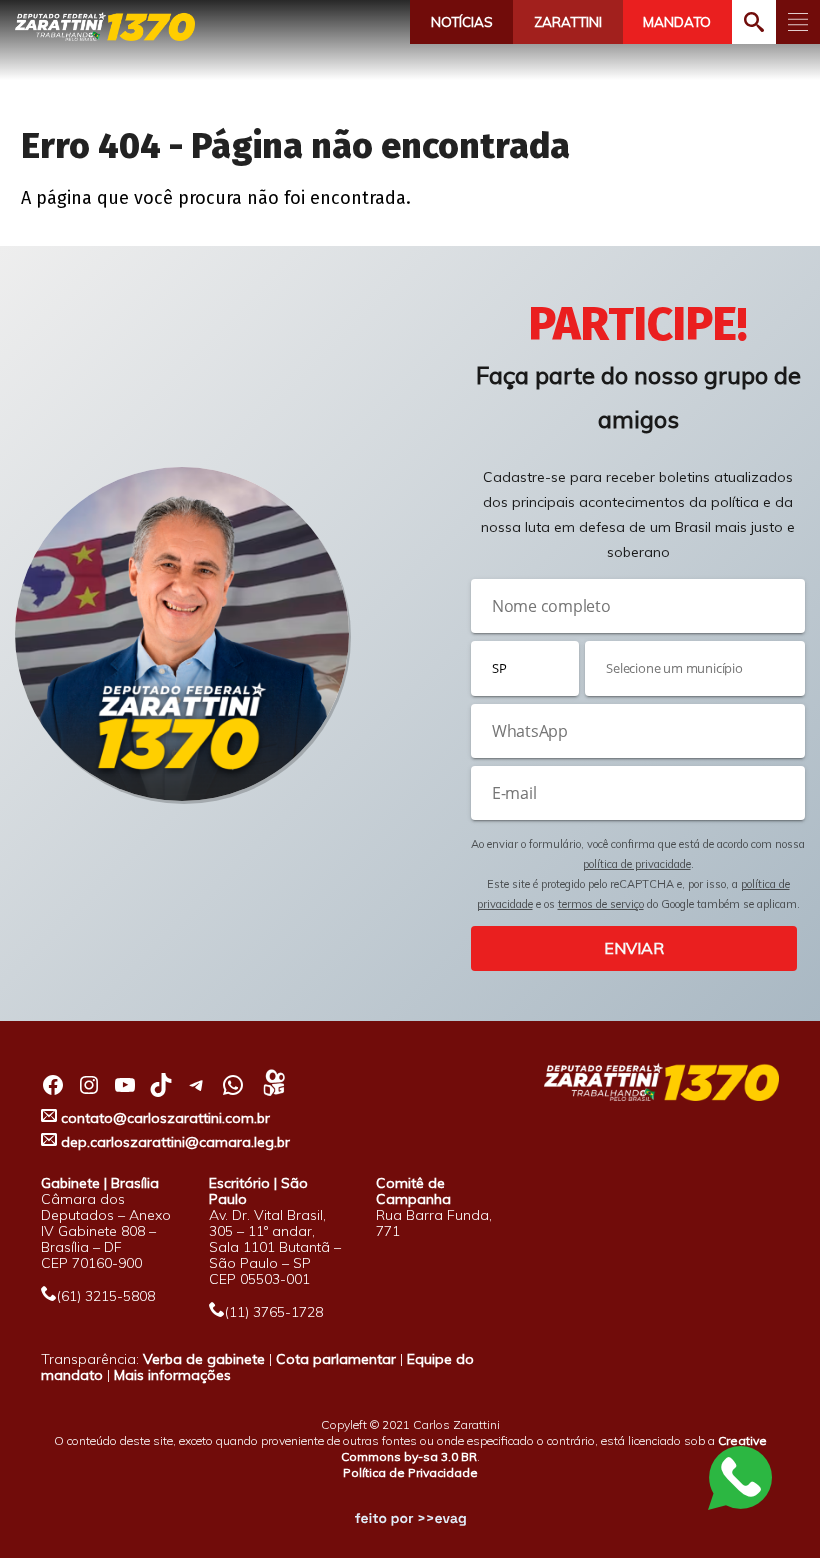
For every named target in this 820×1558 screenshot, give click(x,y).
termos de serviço (601, 904)
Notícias (462, 22)
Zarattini (568, 22)
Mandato (677, 22)
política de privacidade (637, 864)
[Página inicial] (105, 26)
